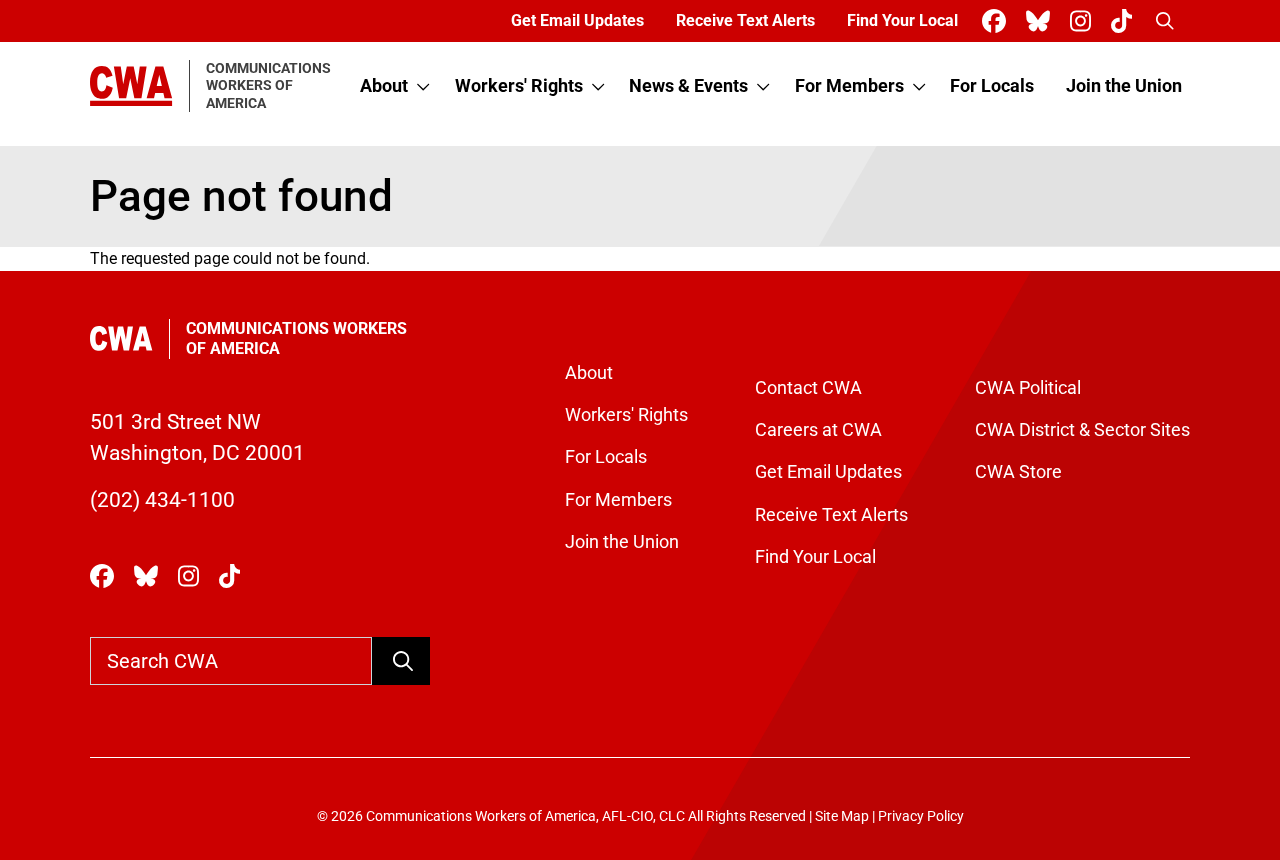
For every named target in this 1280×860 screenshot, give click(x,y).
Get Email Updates (577, 20)
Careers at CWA (818, 430)
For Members (849, 86)
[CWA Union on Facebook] (998, 21)
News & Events (688, 86)
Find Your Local (902, 20)
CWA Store (1018, 472)
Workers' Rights (519, 86)
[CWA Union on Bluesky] (1042, 21)
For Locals (992, 86)
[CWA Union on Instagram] (1084, 21)
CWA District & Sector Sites (1082, 430)
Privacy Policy (921, 816)
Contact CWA (808, 388)
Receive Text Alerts (745, 20)
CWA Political (1028, 388)
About (384, 86)
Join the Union (1124, 86)
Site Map (842, 816)
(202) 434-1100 (162, 500)
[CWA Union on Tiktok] (1125, 21)
